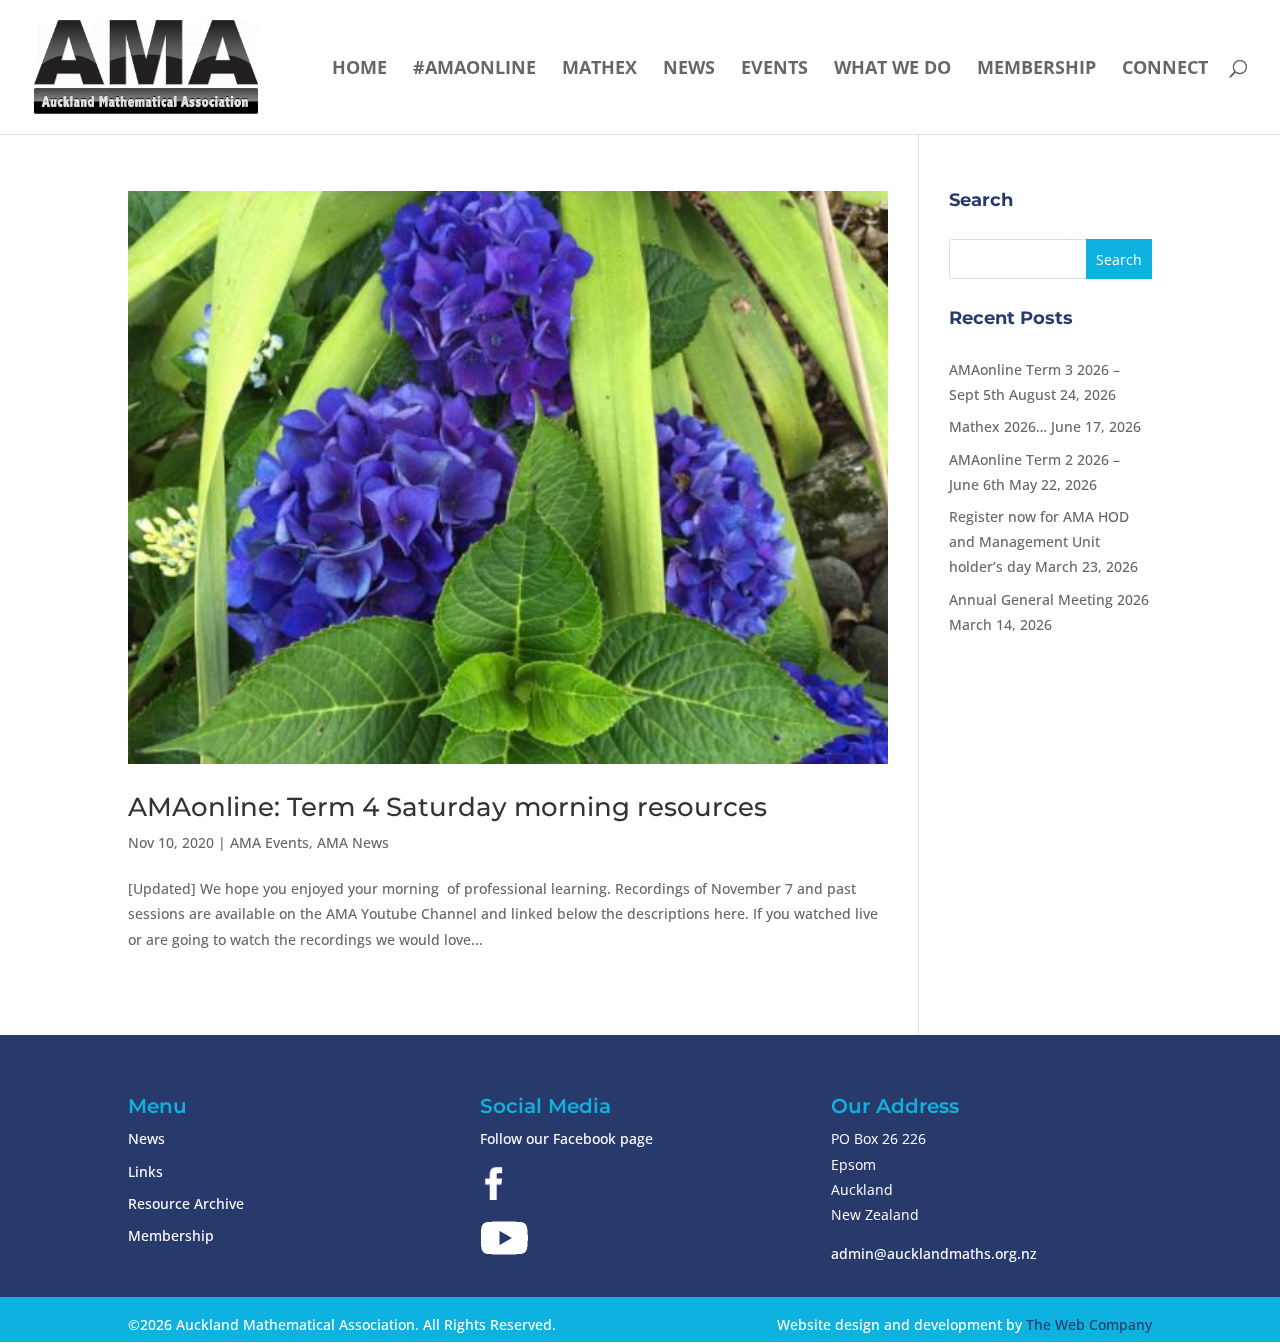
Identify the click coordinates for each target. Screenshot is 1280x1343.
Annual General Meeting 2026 (1049, 599)
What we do (892, 69)
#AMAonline (474, 69)
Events (774, 69)
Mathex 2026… (998, 426)
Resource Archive (186, 1203)
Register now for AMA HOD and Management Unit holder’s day (1039, 541)
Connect (1165, 69)
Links (145, 1171)
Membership (1036, 69)
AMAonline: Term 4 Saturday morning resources (447, 807)
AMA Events (269, 842)
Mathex (599, 69)
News (689, 69)
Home (359, 69)
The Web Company (1089, 1324)
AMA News (353, 842)
